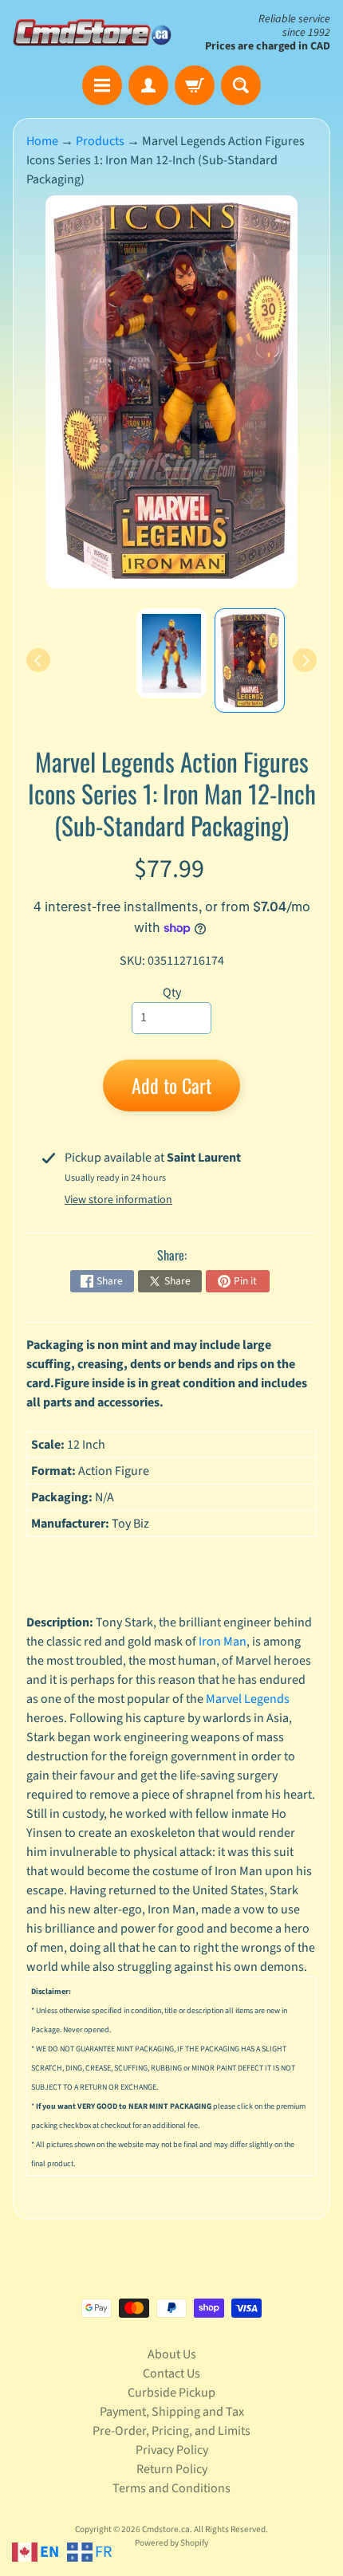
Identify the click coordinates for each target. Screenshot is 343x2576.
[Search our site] (241, 85)
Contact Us (171, 2373)
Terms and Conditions (171, 2488)
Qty (172, 993)
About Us (172, 2354)
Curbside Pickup (171, 2393)
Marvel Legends (248, 1699)
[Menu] (102, 85)
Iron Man (223, 1642)
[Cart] (195, 85)
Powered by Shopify (171, 2543)
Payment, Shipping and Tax (172, 2412)
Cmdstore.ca (166, 2529)
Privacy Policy (172, 2450)
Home (42, 141)
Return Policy (172, 2469)
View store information (118, 1200)
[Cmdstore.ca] (92, 32)
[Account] (148, 85)
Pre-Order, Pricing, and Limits (171, 2431)
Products (100, 141)
